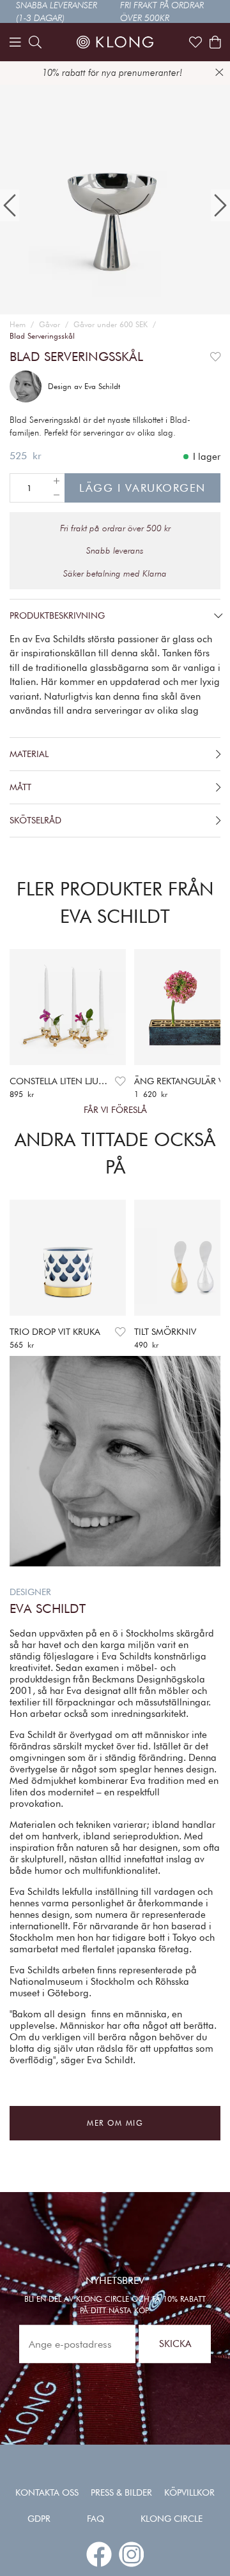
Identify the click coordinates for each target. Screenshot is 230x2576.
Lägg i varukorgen (142, 488)
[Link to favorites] (195, 42)
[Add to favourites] (216, 357)
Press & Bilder (121, 2492)
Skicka (175, 2344)
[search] (35, 42)
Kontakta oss (47, 2492)
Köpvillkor (189, 2492)
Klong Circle (172, 2519)
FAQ (96, 2519)
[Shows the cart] (215, 42)
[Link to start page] (115, 42)
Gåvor (50, 324)
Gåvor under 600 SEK (111, 324)
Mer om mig (115, 2123)
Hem (18, 324)
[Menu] (15, 42)
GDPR (39, 2519)
